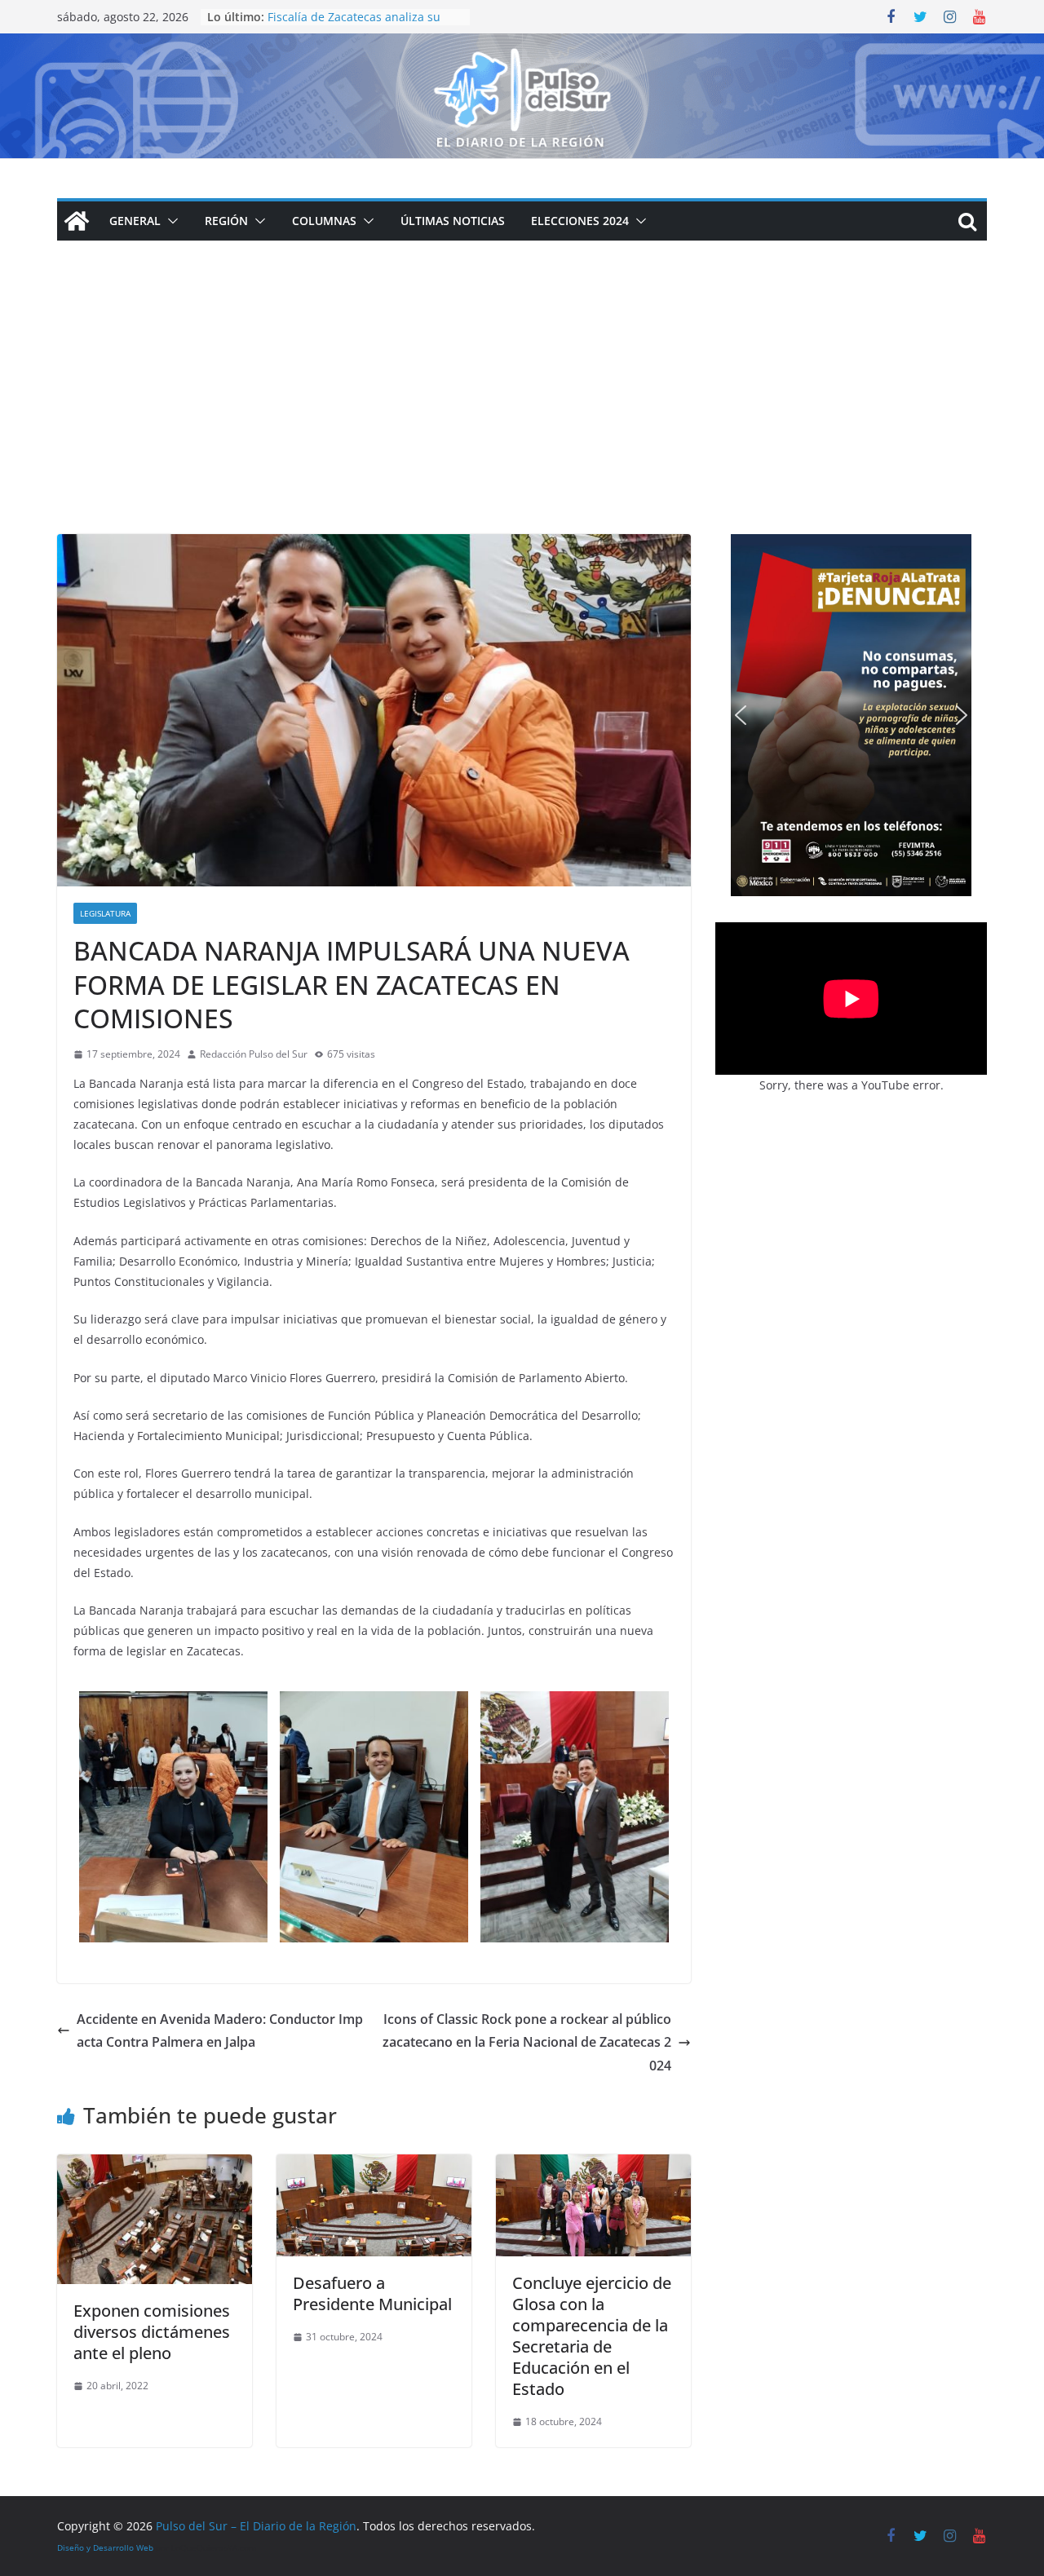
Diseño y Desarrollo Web (105, 2547)
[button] (170, 221)
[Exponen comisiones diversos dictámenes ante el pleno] (155, 2166)
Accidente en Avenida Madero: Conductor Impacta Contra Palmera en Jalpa (220, 2031)
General (135, 221)
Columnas (324, 221)
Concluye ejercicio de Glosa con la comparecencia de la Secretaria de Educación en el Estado (592, 2336)
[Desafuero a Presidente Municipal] (374, 2166)
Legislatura (105, 913)
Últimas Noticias (453, 221)
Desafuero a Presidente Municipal (372, 2293)
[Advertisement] (522, 412)
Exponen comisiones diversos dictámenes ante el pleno (152, 2332)
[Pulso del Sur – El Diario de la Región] (522, 45)
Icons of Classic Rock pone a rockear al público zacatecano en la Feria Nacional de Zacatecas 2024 (527, 2043)
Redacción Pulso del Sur (254, 1054)
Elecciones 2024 (580, 221)
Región (226, 221)
